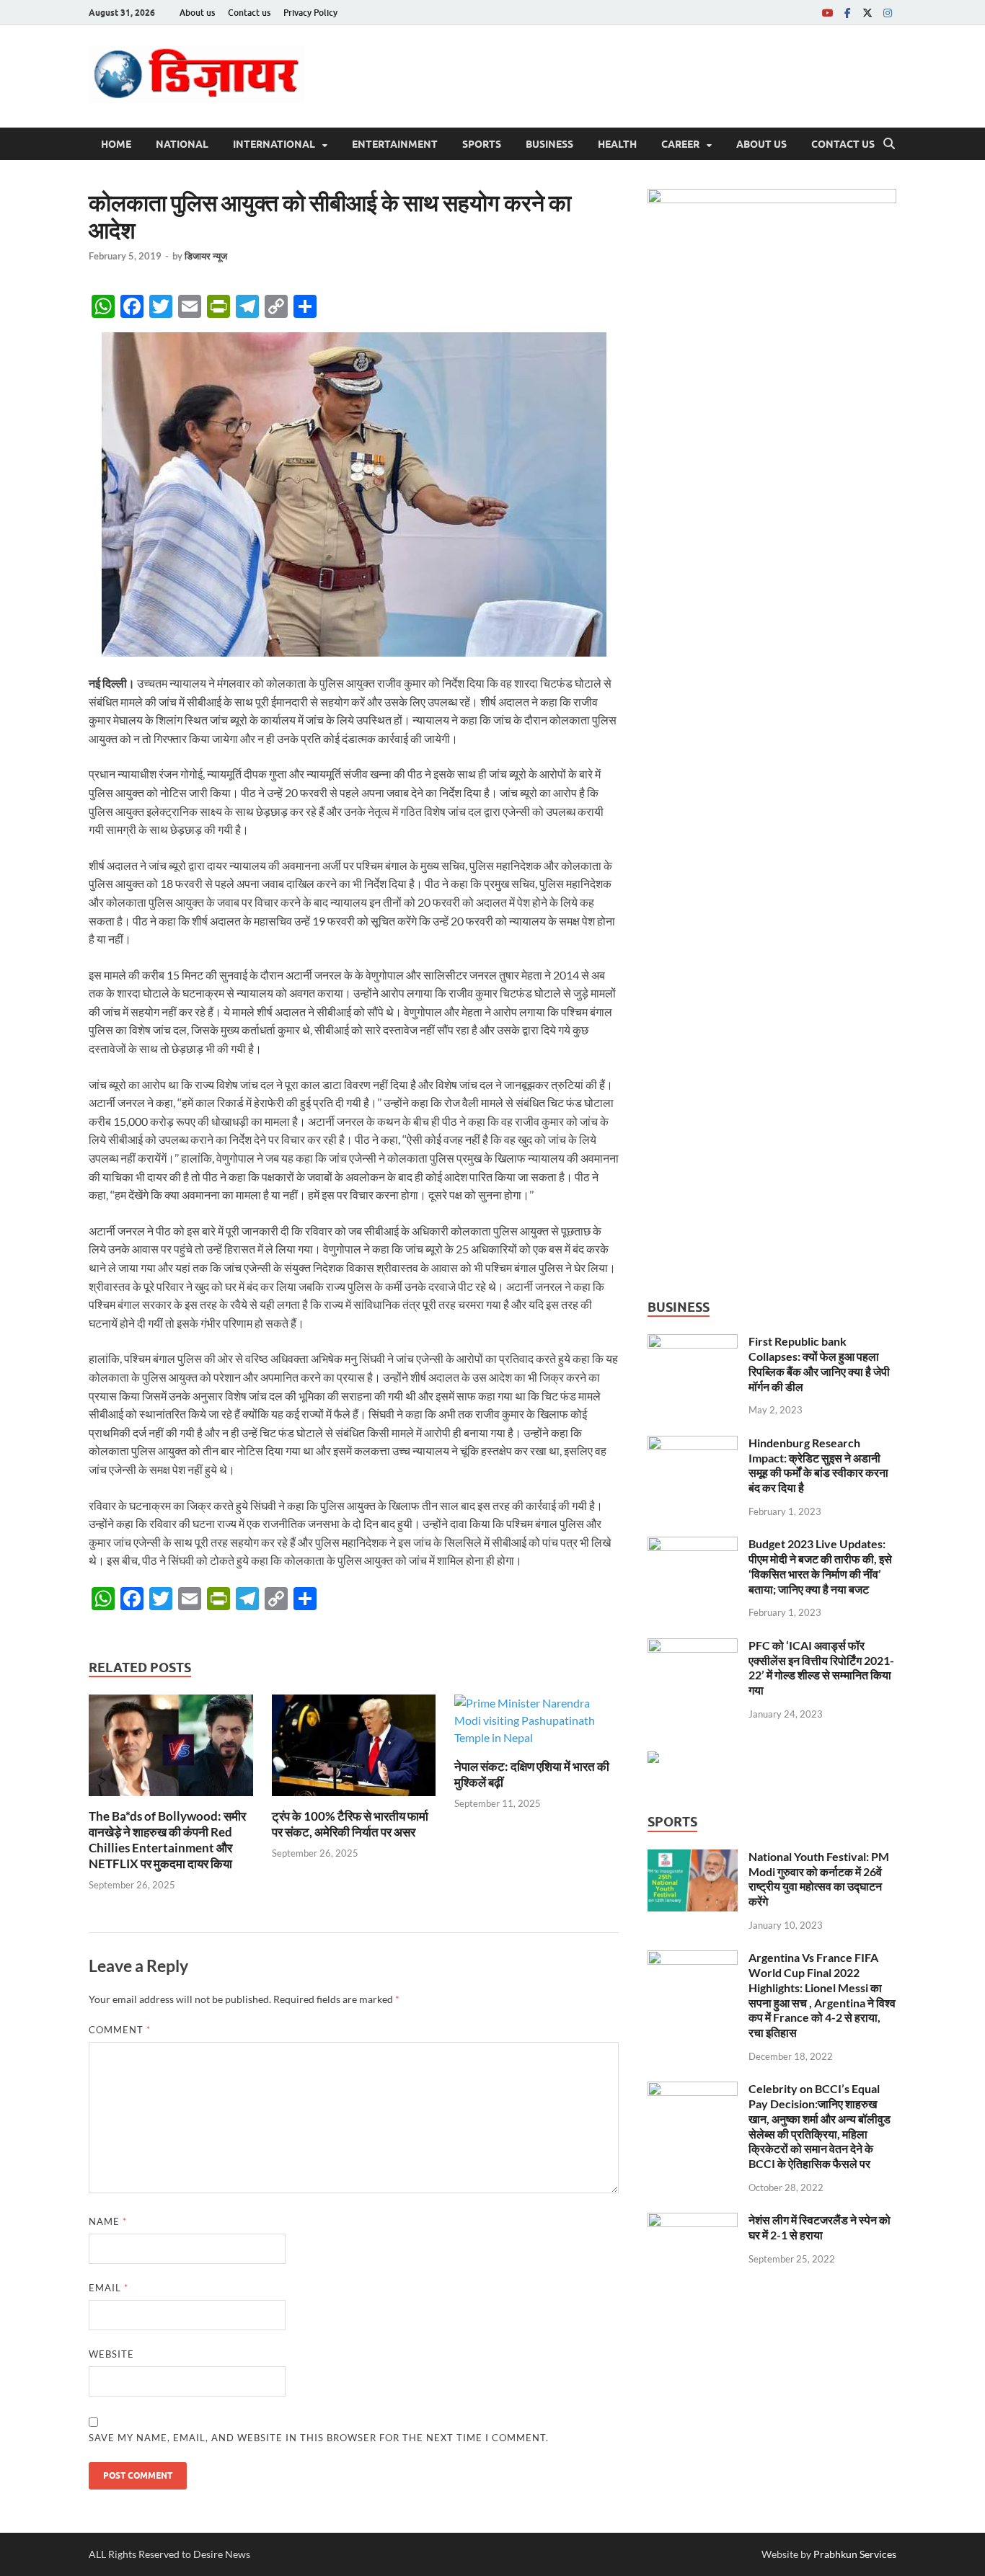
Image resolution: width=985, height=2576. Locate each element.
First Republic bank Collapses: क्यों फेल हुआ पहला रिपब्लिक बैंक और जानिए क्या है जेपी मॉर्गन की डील (819, 1363)
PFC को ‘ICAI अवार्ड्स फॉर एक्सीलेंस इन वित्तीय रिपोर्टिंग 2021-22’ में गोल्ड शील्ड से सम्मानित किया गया (821, 1667)
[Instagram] (888, 13)
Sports (482, 144)
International (274, 144)
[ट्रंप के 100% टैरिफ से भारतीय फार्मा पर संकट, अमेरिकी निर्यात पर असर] (354, 1750)
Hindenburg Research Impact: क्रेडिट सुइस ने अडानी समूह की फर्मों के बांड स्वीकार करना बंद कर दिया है (818, 1465)
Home (116, 144)
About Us (761, 144)
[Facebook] (847, 13)
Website (111, 2354)
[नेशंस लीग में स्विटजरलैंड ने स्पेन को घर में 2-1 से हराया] (693, 2221)
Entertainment (395, 144)
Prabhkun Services (855, 2554)
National (182, 144)
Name (108, 2221)
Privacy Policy (310, 13)
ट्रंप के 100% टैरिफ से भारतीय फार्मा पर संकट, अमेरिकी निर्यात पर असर (350, 1824)
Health (617, 144)
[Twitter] (867, 13)
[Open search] (889, 144)
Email (109, 2288)
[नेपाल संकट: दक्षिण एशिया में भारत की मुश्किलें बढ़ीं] (536, 1725)
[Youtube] (827, 13)
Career (680, 144)
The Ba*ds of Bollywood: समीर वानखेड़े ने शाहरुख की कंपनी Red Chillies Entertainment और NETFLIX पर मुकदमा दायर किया (167, 1840)
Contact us (249, 13)
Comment (120, 2030)
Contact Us (843, 144)
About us (197, 13)
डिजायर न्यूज (206, 256)
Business (549, 144)
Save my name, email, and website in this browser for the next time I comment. (319, 2438)
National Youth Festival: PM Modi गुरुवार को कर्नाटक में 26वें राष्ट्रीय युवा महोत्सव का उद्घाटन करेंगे (819, 1879)
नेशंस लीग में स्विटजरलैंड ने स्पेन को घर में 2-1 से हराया (820, 2227)
